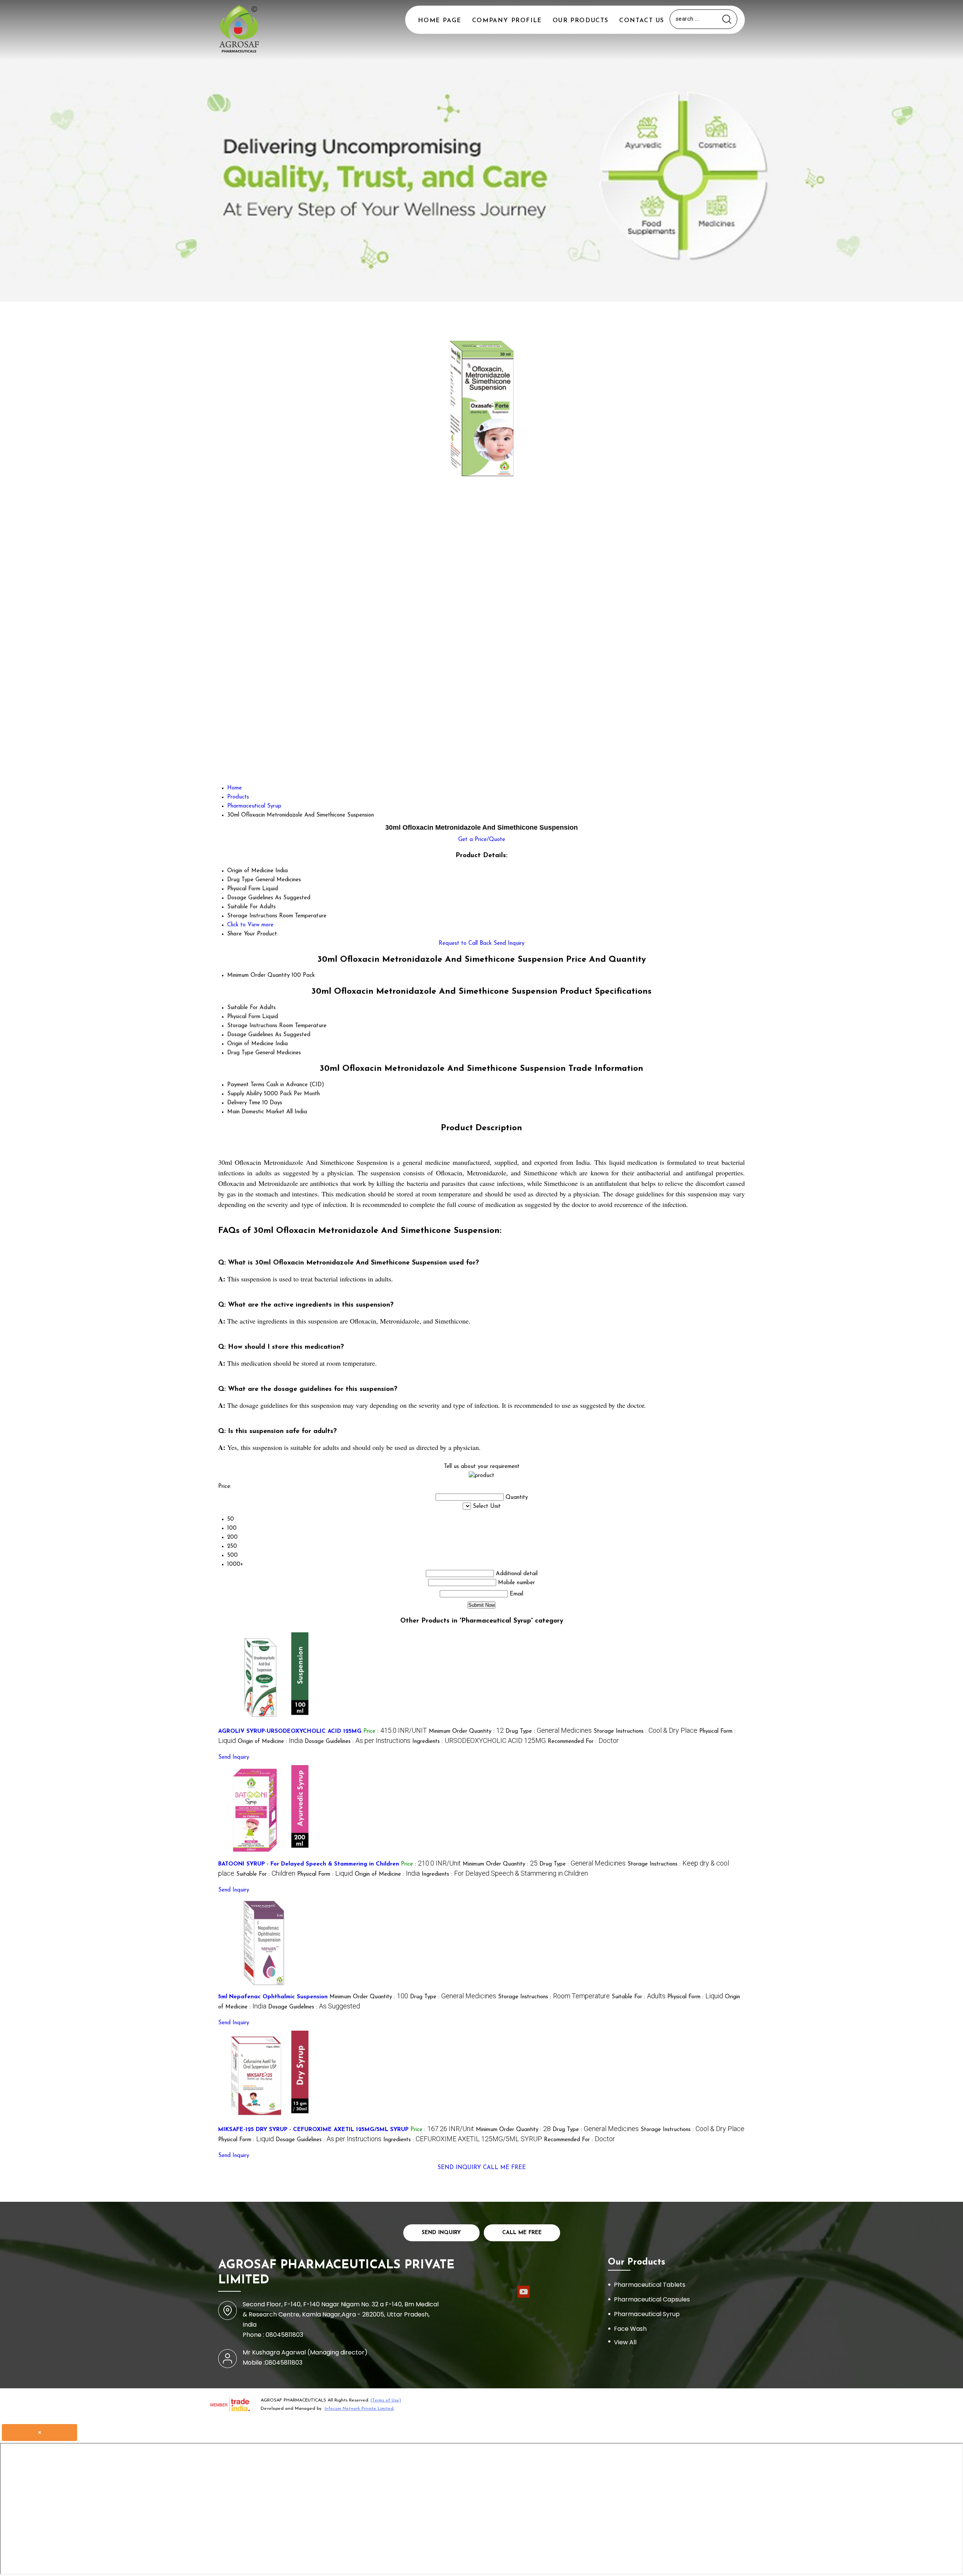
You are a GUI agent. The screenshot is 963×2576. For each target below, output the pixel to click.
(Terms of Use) (386, 2400)
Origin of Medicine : (270, 1742)
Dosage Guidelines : (358, 1742)
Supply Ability (245, 1094)
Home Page (440, 21)
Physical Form (244, 1017)
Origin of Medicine (250, 1044)
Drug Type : (549, 1731)
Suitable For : (266, 1874)
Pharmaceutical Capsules (652, 2299)
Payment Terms (246, 1085)
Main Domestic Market (256, 1112)
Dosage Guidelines (250, 1035)
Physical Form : (325, 1874)
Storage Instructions (252, 1026)
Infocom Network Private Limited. (359, 2409)
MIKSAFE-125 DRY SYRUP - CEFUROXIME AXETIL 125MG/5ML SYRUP (313, 2130)
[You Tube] (524, 2297)
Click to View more (250, 925)
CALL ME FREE (504, 2168)
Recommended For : (583, 1742)
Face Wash (630, 2329)
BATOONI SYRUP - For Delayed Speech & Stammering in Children (309, 1864)
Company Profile (507, 21)
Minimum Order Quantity (258, 975)
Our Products (581, 21)
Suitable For (242, 1008)
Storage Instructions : (646, 1731)
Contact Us (642, 21)
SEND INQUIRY (459, 2168)
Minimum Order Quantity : (466, 1731)
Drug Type (240, 1053)
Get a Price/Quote (482, 840)
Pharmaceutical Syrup (647, 2314)
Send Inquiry (509, 943)
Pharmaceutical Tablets (650, 2285)
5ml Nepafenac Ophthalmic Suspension (273, 1997)
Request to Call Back (465, 943)
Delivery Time (244, 1103)
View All (625, 2342)
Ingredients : (479, 1742)
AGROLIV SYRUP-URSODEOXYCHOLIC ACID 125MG (290, 1731)
